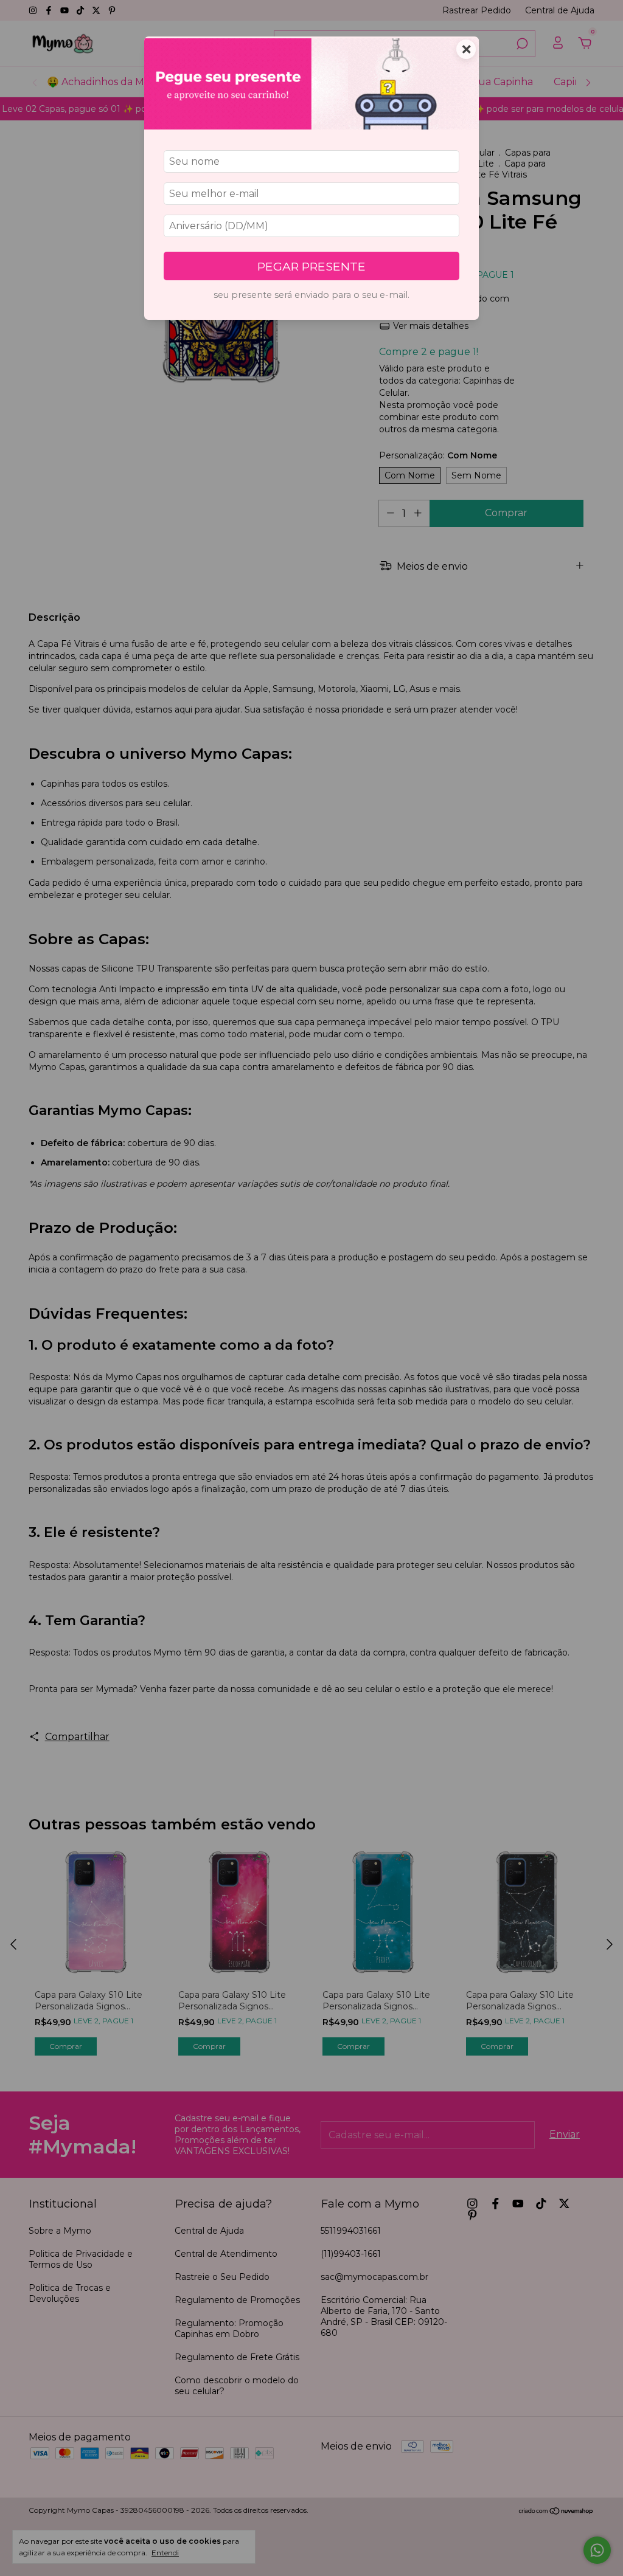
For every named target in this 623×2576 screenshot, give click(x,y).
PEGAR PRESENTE (311, 266)
